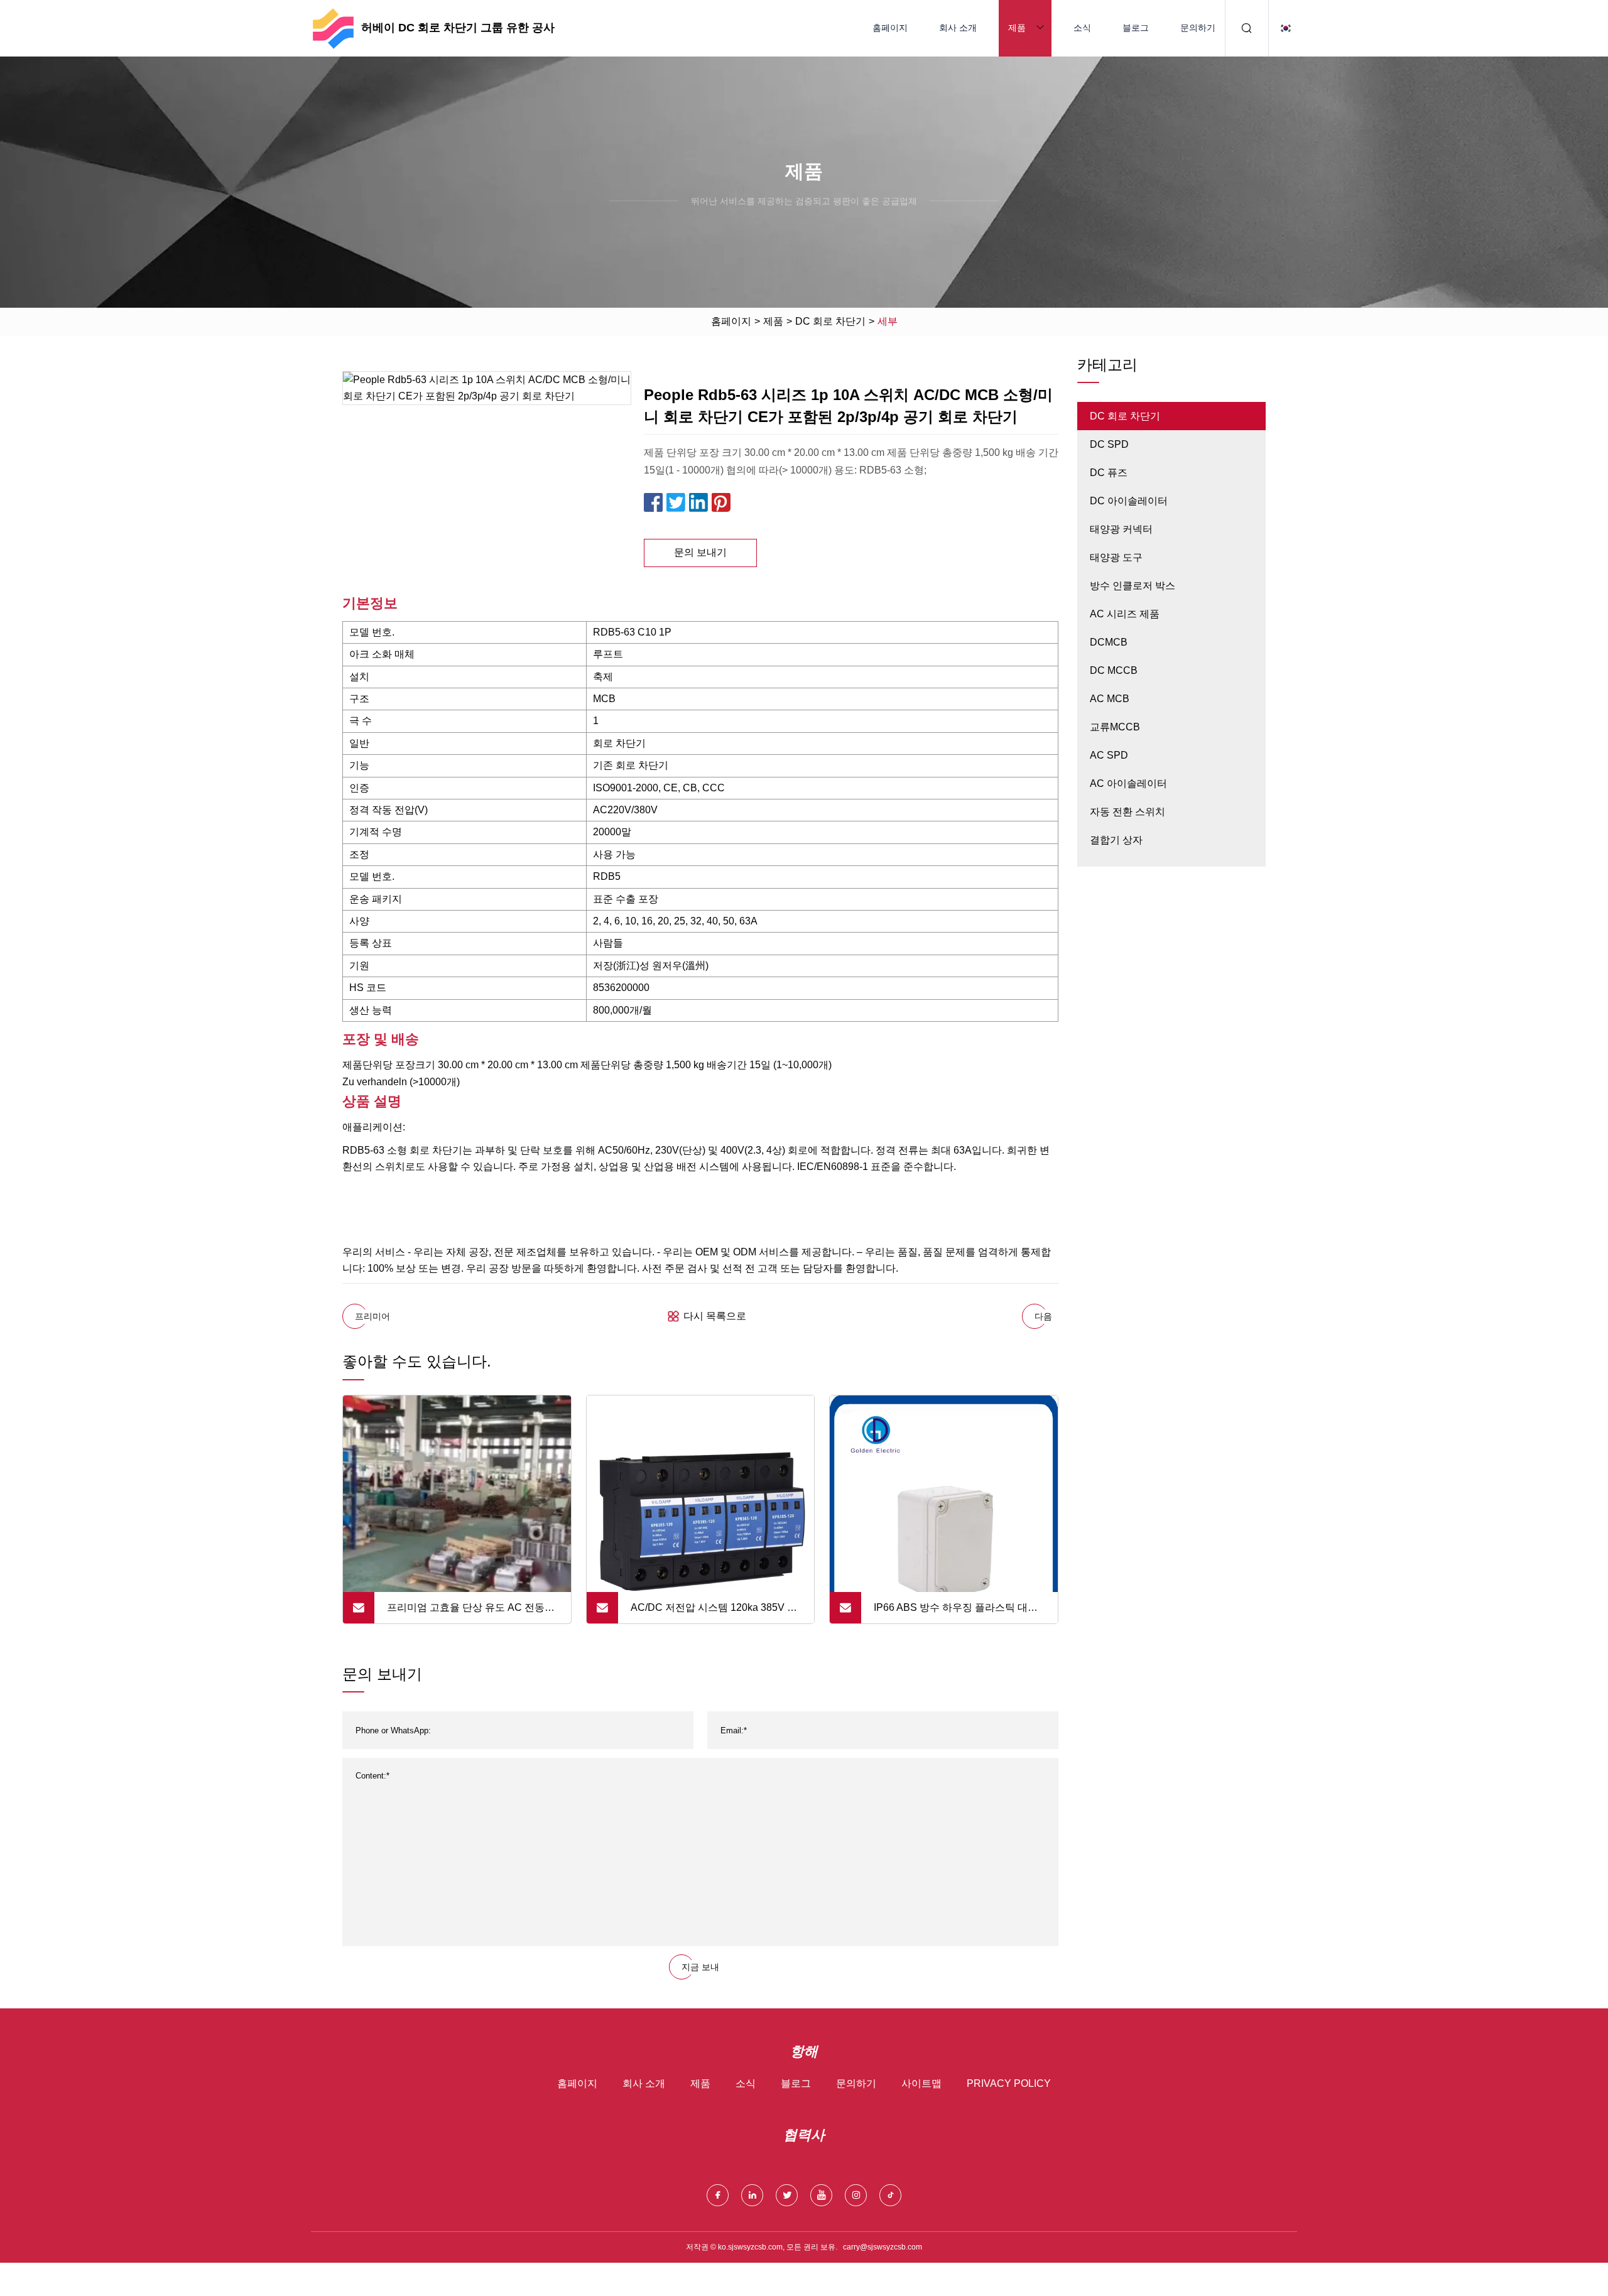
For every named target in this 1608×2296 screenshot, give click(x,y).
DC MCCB (1114, 670)
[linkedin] (752, 2195)
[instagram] (856, 2195)
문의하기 (1198, 28)
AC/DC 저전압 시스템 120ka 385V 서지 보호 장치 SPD (714, 1613)
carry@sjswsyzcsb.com (883, 2247)
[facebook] (718, 2195)
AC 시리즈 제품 (1125, 614)
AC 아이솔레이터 (1128, 783)
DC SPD (1109, 444)
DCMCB (1109, 642)
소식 (1082, 28)
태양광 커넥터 (1121, 529)
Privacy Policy (1009, 2083)
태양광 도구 (1116, 557)
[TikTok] (890, 2195)
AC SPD (1109, 755)
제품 (1017, 28)
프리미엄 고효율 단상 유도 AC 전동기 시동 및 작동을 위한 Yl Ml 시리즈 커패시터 (471, 1613)
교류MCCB (1115, 727)
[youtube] (821, 2195)
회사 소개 (958, 28)
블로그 (1136, 28)
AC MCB (1110, 699)
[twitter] (787, 2195)
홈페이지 (890, 28)
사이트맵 (921, 2083)
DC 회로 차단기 (830, 321)
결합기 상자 (1116, 840)
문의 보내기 (700, 552)
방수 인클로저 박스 (1133, 586)
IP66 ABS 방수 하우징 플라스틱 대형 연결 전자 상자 (956, 1613)
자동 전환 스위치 (1127, 812)
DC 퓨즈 (1109, 473)
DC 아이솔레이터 (1129, 501)
